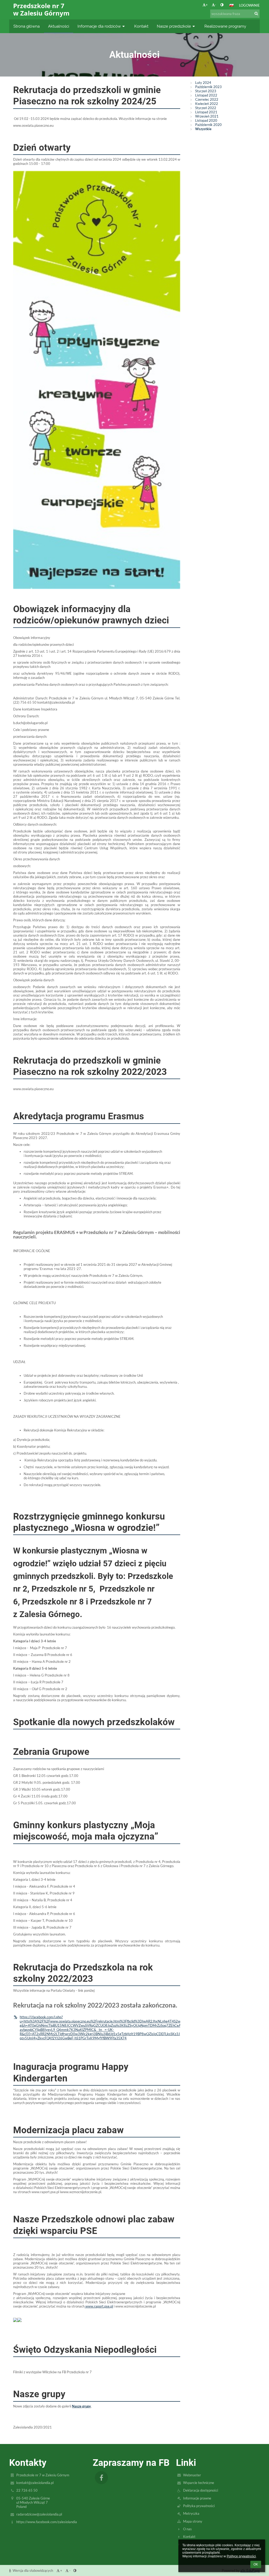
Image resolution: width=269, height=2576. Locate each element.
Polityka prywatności (199, 2506)
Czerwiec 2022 (207, 99)
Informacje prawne (197, 2498)
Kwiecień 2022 (207, 104)
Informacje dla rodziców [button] (99, 26)
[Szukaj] (256, 13)
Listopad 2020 (206, 120)
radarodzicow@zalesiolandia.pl (39, 2514)
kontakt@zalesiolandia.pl (35, 2483)
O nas (187, 2529)
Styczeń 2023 (206, 91)
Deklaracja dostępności (201, 2490)
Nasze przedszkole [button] (174, 26)
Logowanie (249, 5)
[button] (222, 5)
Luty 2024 (203, 83)
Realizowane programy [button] (225, 26)
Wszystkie (203, 129)
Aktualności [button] (59, 26)
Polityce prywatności (241, 2556)
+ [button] (207, 5)
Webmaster (192, 2475)
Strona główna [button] (27, 26)
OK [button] (256, 2564)
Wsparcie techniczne (199, 2483)
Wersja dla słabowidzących (33, 2570)
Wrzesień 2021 (207, 116)
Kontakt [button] (141, 26)
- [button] (216, 5)
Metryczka (191, 2513)
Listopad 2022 (206, 95)
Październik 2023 (208, 87)
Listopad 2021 (206, 112)
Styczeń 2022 (206, 108)
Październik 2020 (208, 125)
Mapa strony (193, 2521)
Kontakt (189, 2537)
